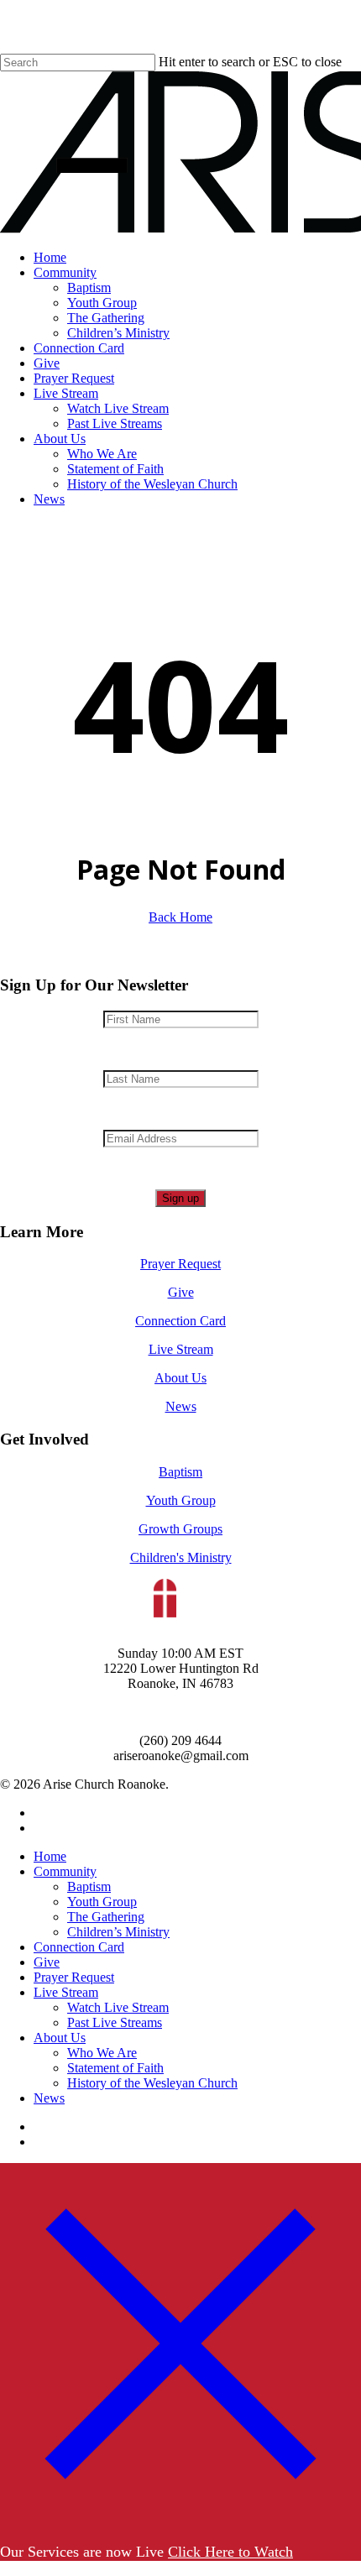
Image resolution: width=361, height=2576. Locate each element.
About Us (180, 1378)
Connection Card (180, 1321)
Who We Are (102, 2053)
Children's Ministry (181, 1557)
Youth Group (181, 1500)
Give (181, 1292)
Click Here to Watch (230, 2552)
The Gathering (106, 1917)
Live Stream (181, 1349)
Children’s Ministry (118, 1932)
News (181, 1406)
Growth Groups (180, 1529)
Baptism (180, 1472)
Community (65, 1871)
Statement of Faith (115, 2068)
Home (50, 1856)
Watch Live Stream (118, 2007)
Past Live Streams (115, 2022)
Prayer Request (180, 1264)
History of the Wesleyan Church (152, 2083)
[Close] (180, 2519)
